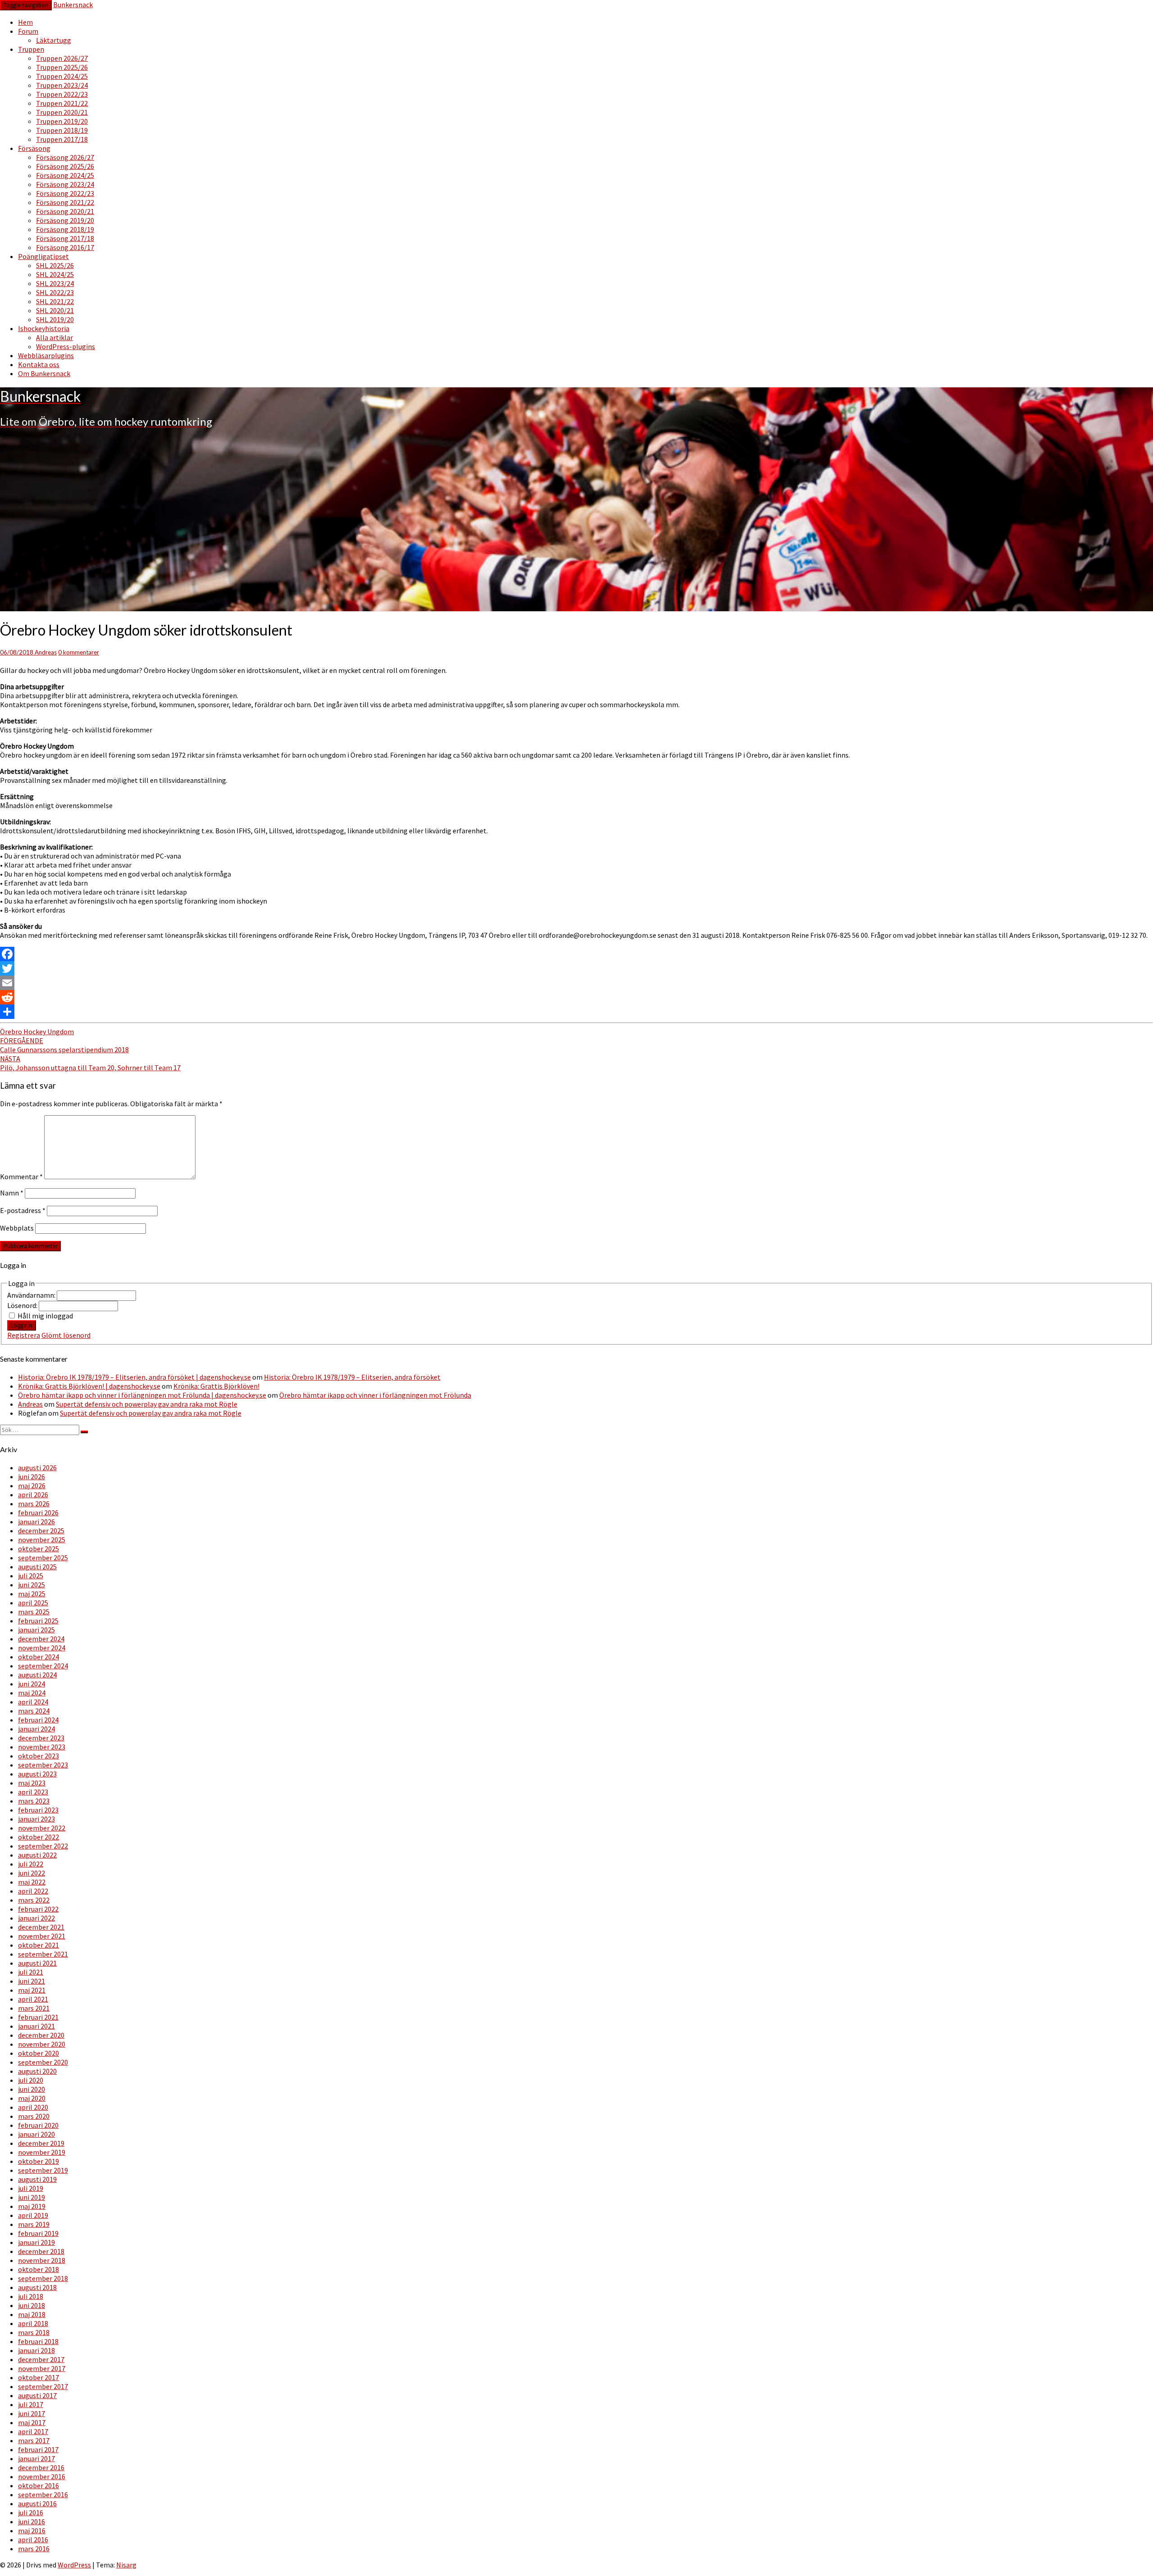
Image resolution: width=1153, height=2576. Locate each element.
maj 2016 (32, 2531)
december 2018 (41, 2251)
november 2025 (42, 1540)
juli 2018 (31, 2296)
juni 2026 (32, 1477)
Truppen (31, 49)
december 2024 (41, 1639)
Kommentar (21, 1177)
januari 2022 (36, 1918)
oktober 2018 (39, 2269)
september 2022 (43, 1846)
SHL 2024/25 (55, 274)
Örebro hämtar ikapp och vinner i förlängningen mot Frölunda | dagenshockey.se (142, 1395)
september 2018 (43, 2278)
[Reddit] (576, 997)
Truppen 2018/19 (62, 130)
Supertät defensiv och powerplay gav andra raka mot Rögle (147, 1404)
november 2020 (42, 2044)
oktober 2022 (39, 1837)
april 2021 (33, 1999)
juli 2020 (31, 2080)
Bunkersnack (73, 5)
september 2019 (43, 2170)
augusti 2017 (37, 2395)
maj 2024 (32, 1693)
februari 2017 (38, 2449)
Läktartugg (54, 40)
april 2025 (33, 1603)
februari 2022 (38, 1909)
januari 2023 (36, 1819)
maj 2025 (32, 1594)
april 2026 (33, 1495)
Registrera (24, 1335)
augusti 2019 (37, 2179)
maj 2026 (32, 1486)
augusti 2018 (37, 2287)
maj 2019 (32, 2206)
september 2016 (43, 2494)
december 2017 (41, 2359)
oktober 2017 (39, 2377)
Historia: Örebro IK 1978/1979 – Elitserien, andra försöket (352, 1377)
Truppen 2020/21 (62, 112)
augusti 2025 (37, 1567)
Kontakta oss (39, 364)
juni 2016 (32, 2521)
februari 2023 (38, 1810)
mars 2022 (34, 1900)
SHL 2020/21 (55, 310)
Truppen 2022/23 (62, 94)
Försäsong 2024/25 (65, 175)
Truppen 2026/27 (62, 58)
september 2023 (43, 1765)
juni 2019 (32, 2197)
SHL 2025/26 (55, 265)
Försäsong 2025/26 (65, 166)
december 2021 (41, 1927)
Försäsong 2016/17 (65, 247)
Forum (28, 31)
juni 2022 (32, 1873)
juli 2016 (31, 2512)
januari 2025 (36, 1630)
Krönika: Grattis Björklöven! (216, 1386)
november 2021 (42, 1936)
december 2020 (41, 2035)
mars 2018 (34, 2332)
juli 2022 (31, 1864)
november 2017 (42, 2368)
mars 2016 (34, 2549)
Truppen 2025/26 (62, 67)
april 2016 (33, 2540)
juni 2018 (32, 2305)
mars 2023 (34, 1801)
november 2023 (42, 1747)
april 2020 (33, 2107)
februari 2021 (38, 2017)
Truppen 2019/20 (62, 121)
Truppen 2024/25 (62, 76)
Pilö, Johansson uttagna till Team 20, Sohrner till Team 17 (90, 1063)
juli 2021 (31, 1972)
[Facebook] (576, 954)
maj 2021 (32, 1990)
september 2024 (43, 1666)
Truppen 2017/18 (62, 139)
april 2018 (33, 2323)
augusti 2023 (37, 1774)
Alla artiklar (54, 337)
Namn (12, 1193)
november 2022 (42, 1828)
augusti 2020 (37, 2071)
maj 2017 (32, 2422)
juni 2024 (32, 1684)
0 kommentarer (79, 652)
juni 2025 (32, 1585)
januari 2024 (36, 1729)
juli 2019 (31, 2188)
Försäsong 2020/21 (65, 211)
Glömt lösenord (66, 1335)
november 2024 (42, 1648)
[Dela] (576, 1012)
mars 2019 (34, 2224)
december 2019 (41, 2143)
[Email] (576, 983)
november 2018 (42, 2260)
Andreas (46, 652)
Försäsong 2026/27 (65, 157)
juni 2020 (32, 2089)
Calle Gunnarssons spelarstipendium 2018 (64, 1045)
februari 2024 (38, 1720)
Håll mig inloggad (45, 1316)
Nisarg (126, 2565)
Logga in (22, 1325)
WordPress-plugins (66, 346)
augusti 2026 (37, 1467)
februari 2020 (38, 2125)
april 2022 (33, 1891)
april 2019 (33, 2215)
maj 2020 (32, 2098)
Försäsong (34, 148)
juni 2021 (32, 1981)
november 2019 (42, 2152)
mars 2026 (34, 1504)
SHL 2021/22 (55, 301)
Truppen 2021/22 (62, 103)
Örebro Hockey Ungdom (37, 1031)
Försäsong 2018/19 (65, 229)
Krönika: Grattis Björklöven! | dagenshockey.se (89, 1386)
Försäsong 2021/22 (65, 202)
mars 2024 (34, 1711)
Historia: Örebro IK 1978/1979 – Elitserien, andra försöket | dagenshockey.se (134, 1377)
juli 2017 (31, 2404)
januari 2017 (36, 2458)
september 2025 (43, 1558)
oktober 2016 (39, 2485)
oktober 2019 (39, 2161)
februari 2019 (38, 2233)
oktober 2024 (39, 1657)
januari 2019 (36, 2242)
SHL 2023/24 (55, 283)
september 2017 (43, 2386)
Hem (25, 22)
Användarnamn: (32, 1295)
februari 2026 (38, 1513)
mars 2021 (34, 2008)
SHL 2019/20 (55, 319)
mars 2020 (34, 2116)
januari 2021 (36, 2026)
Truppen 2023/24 (62, 85)
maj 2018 (32, 2314)
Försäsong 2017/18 (65, 238)
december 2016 (41, 2467)
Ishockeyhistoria (44, 328)
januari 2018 (36, 2350)
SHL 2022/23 (55, 292)
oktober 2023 (39, 1756)
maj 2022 (32, 1882)
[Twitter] (576, 968)
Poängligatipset (43, 256)
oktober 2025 (39, 1549)
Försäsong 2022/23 (65, 193)
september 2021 (43, 1954)
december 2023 (41, 1738)
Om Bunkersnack (44, 373)
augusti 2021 (37, 1963)
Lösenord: (23, 1305)
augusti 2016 (37, 2503)
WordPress (74, 2565)
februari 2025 (38, 1621)
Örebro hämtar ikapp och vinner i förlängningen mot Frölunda (375, 1395)
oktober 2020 (39, 2053)
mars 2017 (34, 2440)
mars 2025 (34, 1612)
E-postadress (23, 1210)
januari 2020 (36, 2134)
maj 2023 (32, 1783)
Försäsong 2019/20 (65, 220)
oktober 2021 (39, 1945)
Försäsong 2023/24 (65, 184)
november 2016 (42, 2476)
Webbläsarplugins (46, 355)
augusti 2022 (37, 1855)
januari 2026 (36, 1522)
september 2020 (43, 2062)
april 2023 (33, 1792)
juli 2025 (31, 1576)
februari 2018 (38, 2341)
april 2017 (33, 2431)
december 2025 (41, 1531)
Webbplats (17, 1228)
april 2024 (33, 1702)
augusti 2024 (37, 1675)
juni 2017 (32, 2413)
